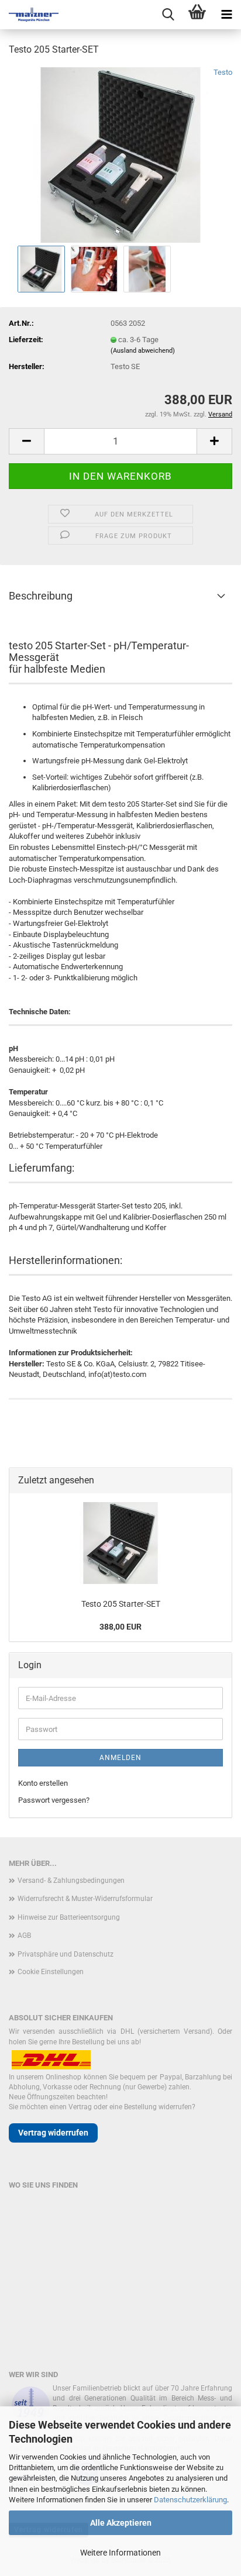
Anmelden (120, 1758)
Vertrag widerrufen (53, 2133)
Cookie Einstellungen (51, 1972)
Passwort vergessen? (54, 1800)
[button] (26, 441)
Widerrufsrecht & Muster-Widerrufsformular (85, 1899)
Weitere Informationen (120, 2553)
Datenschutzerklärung (190, 2500)
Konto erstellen (43, 1783)
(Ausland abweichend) (143, 351)
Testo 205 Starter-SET (121, 1604)
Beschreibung (41, 596)
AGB (24, 1936)
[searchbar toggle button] (168, 15)
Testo (223, 72)
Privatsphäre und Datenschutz (66, 1954)
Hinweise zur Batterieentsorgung (69, 1917)
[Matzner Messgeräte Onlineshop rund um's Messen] (29, 15)
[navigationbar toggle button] (226, 15)
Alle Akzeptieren (121, 2523)
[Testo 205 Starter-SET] (120, 154)
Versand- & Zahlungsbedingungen (71, 1881)
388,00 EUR (120, 1627)
